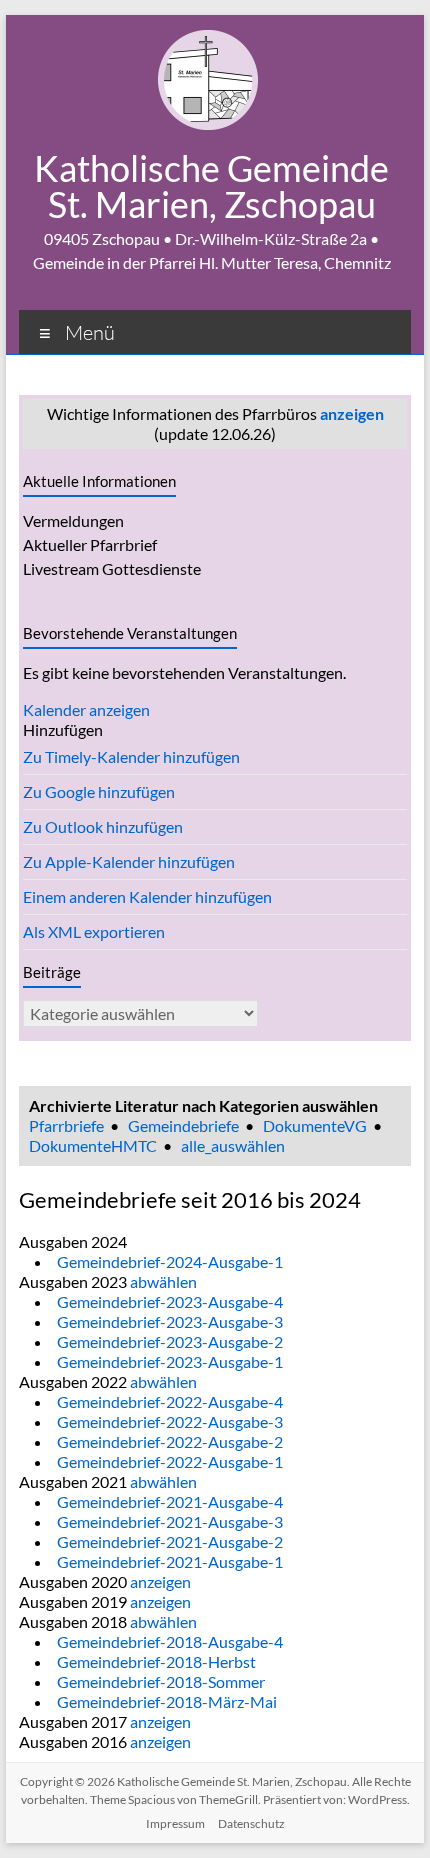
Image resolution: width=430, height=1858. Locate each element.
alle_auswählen (233, 1145)
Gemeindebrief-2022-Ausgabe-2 (170, 1441)
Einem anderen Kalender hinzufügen (147, 896)
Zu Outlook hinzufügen (103, 826)
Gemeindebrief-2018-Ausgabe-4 (170, 1641)
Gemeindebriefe (183, 1125)
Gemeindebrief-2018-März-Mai (167, 1701)
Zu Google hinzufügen (99, 791)
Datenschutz (251, 1823)
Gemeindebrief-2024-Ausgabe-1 (170, 1261)
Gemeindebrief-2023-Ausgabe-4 (170, 1301)
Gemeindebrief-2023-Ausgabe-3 (170, 1321)
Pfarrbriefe (66, 1125)
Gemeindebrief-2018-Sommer (161, 1681)
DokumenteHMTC (93, 1145)
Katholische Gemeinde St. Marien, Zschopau (211, 186)
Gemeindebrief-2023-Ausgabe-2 (170, 1341)
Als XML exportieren (94, 931)
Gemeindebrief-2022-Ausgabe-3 (170, 1421)
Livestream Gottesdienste (112, 568)
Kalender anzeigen (86, 709)
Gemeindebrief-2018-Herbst (156, 1661)
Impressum (175, 1823)
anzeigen (352, 413)
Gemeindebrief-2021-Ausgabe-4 (170, 1501)
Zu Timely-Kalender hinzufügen (131, 756)
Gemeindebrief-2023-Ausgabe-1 (170, 1361)
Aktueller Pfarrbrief (90, 544)
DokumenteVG (315, 1125)
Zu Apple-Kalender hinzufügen (129, 861)
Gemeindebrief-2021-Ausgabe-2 (170, 1541)
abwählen (163, 1281)
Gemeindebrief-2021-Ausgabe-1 (170, 1561)
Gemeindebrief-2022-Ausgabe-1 (170, 1461)
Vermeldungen (73, 520)
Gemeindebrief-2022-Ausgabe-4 (170, 1401)
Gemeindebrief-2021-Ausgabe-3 (170, 1521)
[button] (63, 729)
